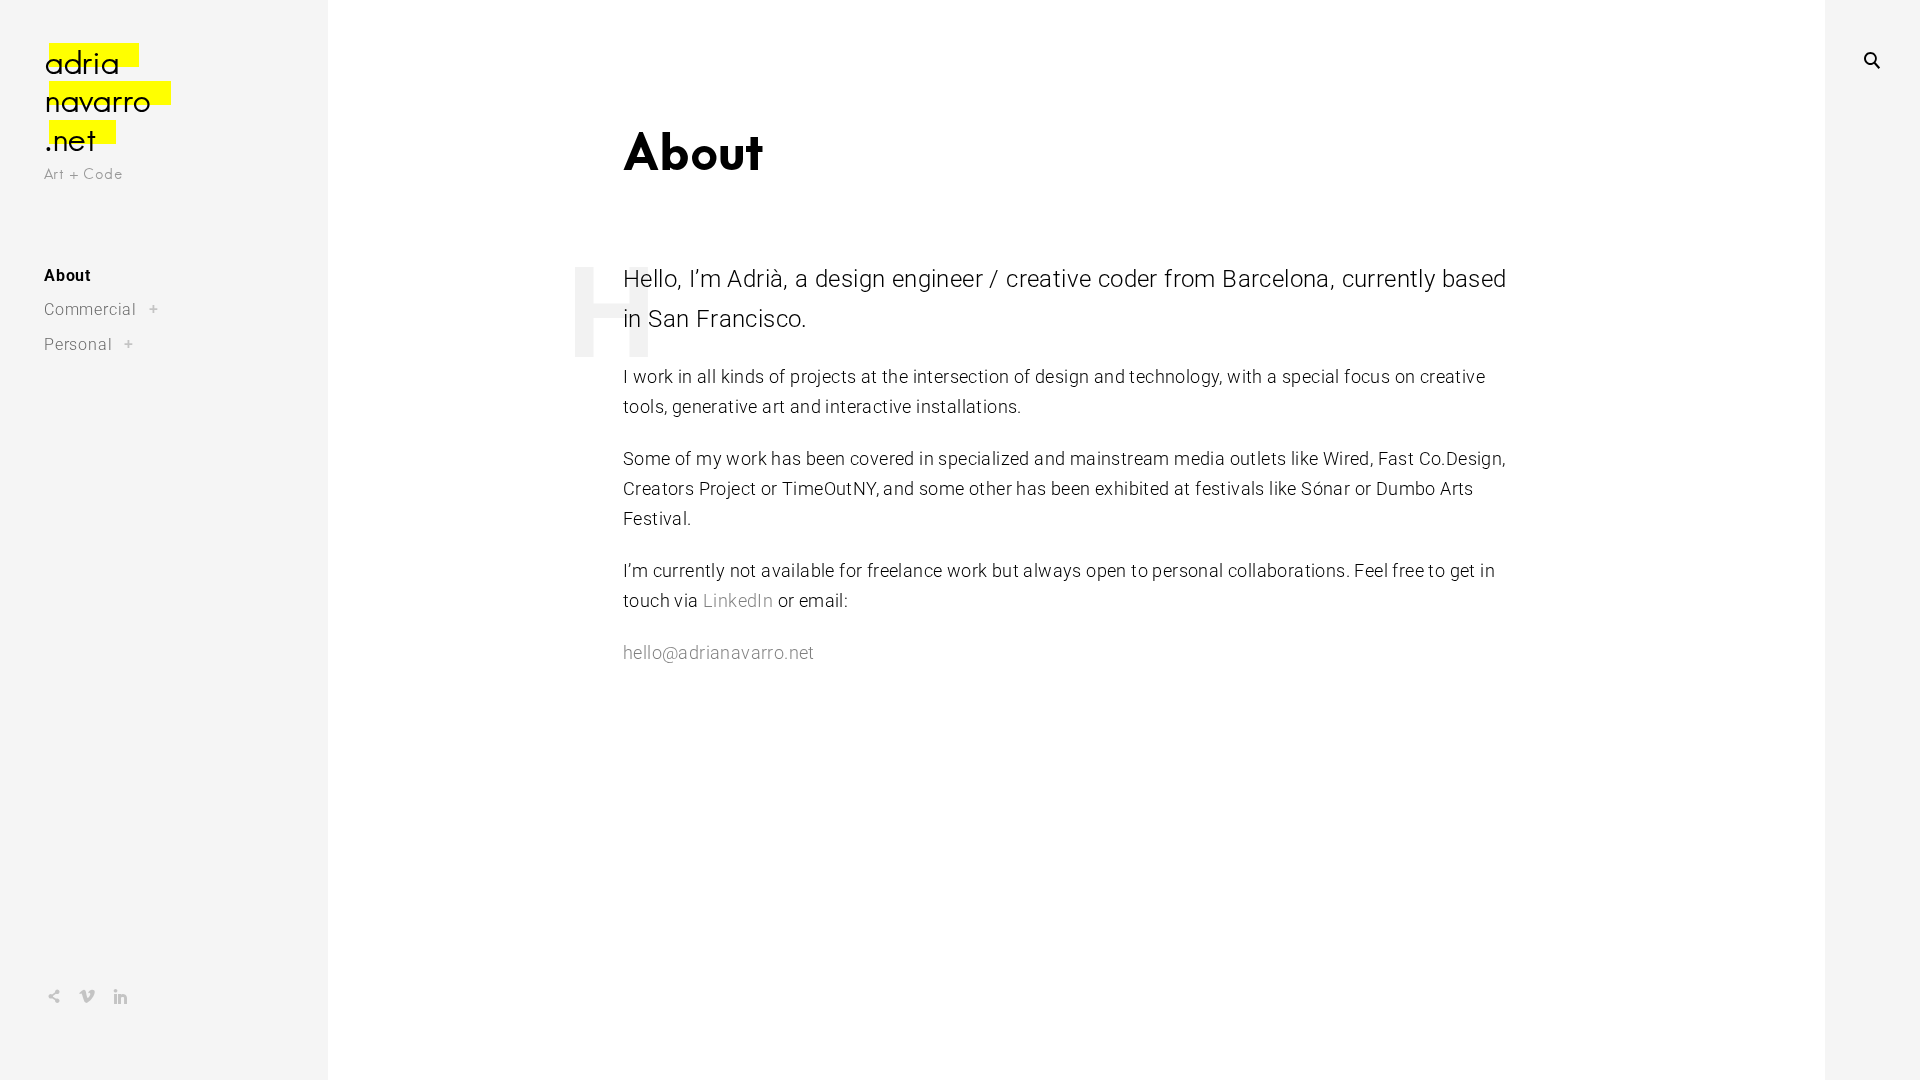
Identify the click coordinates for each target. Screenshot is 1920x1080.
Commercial (90, 309)
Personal (78, 344)
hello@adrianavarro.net (719, 652)
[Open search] (1872, 59)
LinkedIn (738, 600)
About (67, 275)
